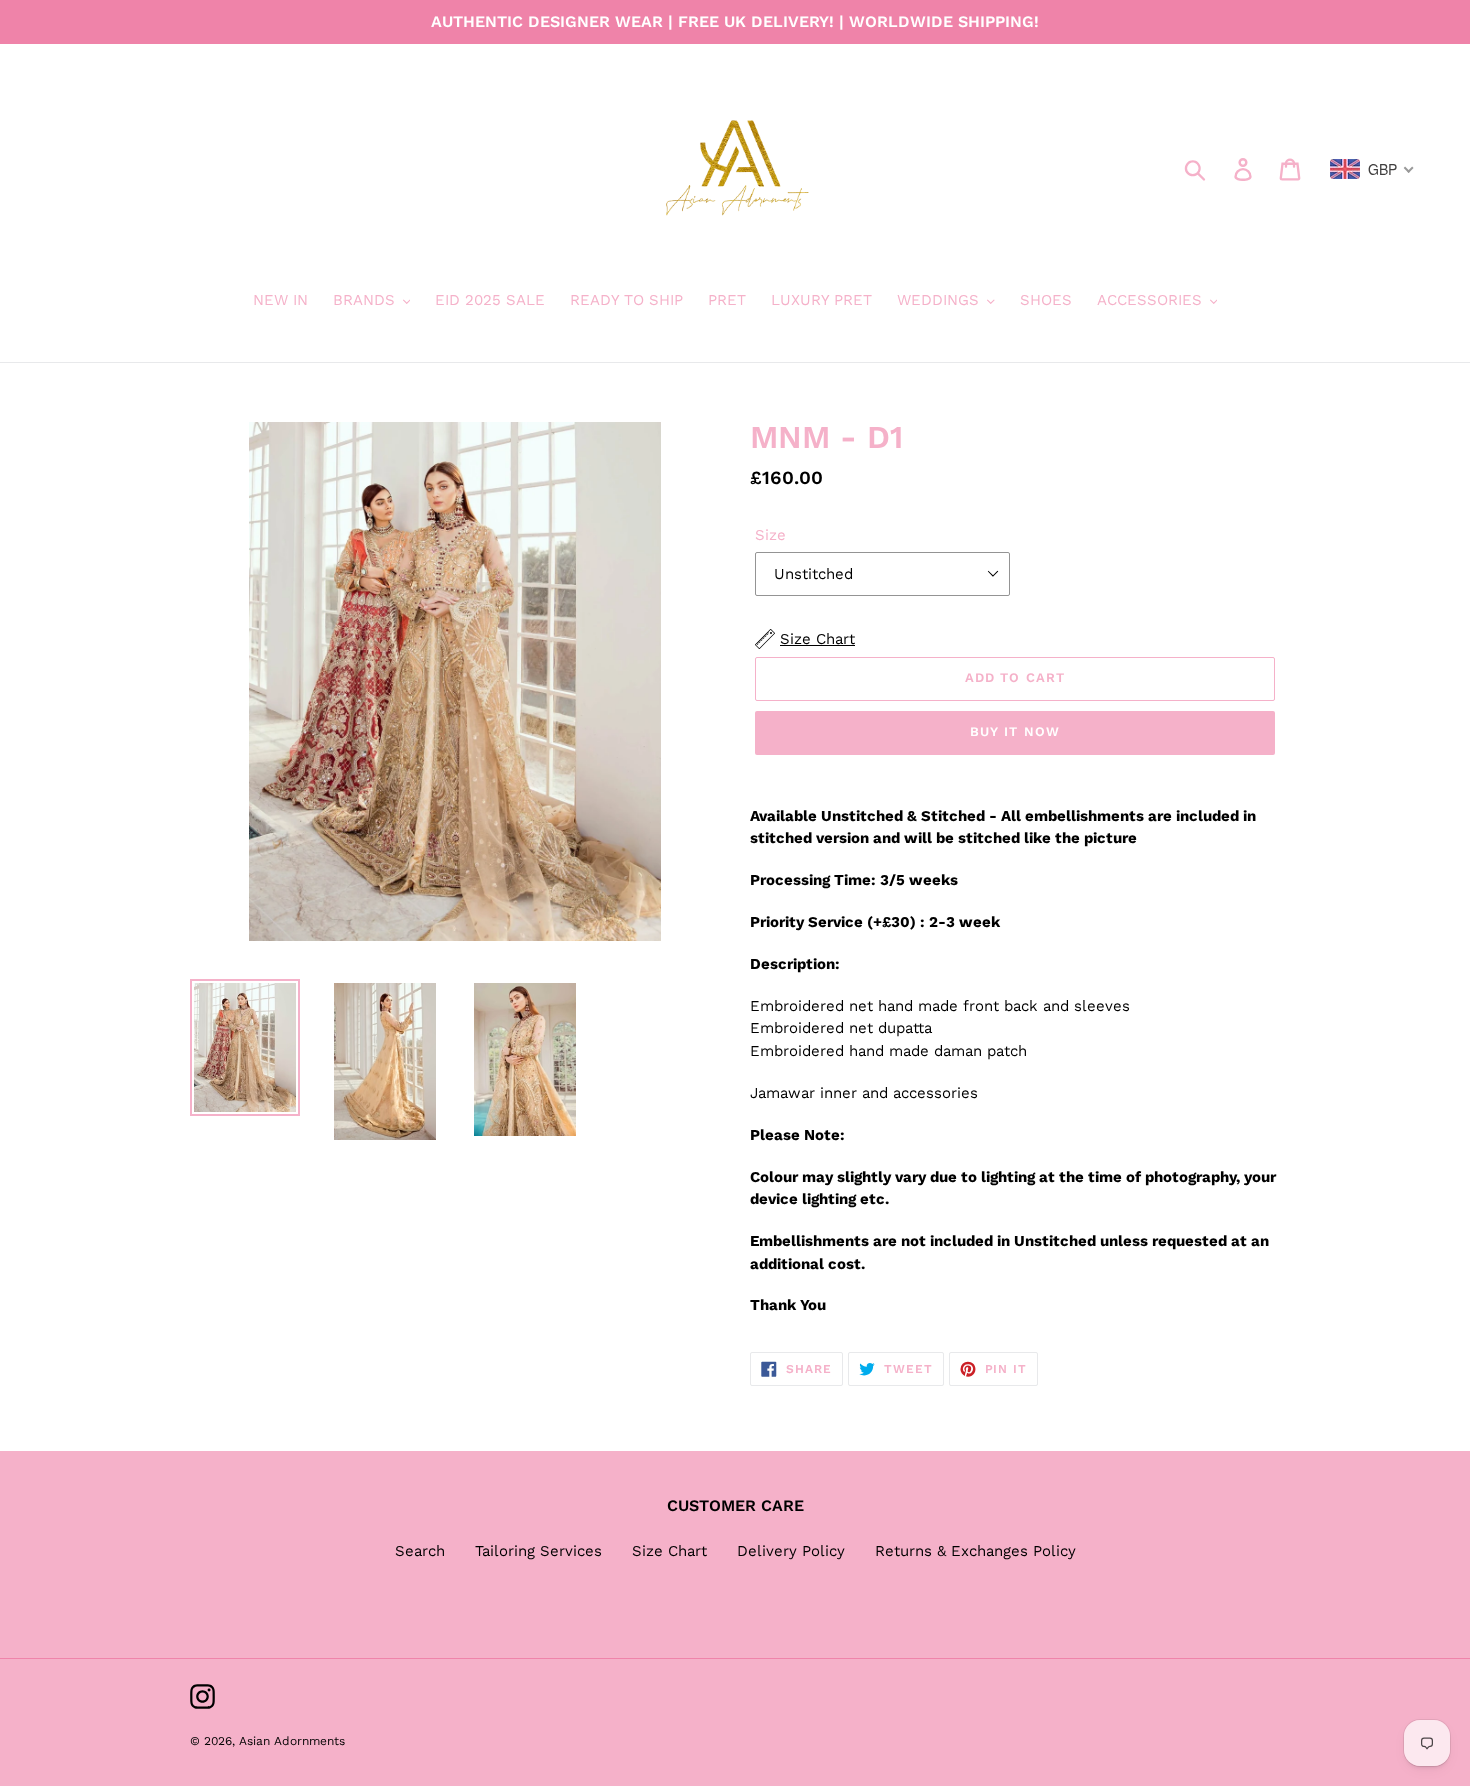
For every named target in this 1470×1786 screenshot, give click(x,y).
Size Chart (669, 1551)
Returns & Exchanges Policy (975, 1551)
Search (420, 1551)
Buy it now (1014, 731)
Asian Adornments (292, 1741)
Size (770, 535)
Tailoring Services (538, 1551)
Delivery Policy (791, 1551)
